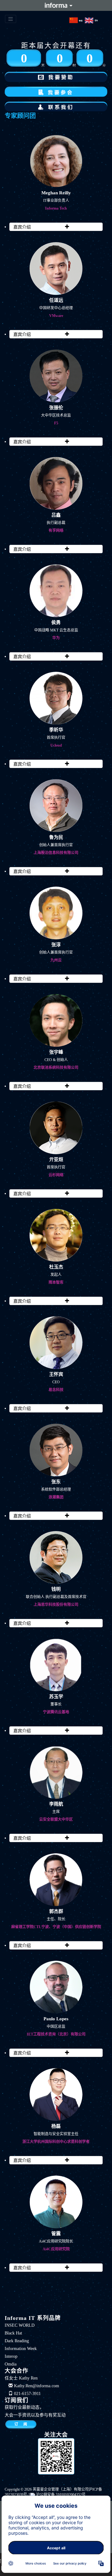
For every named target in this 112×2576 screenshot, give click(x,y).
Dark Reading (17, 2341)
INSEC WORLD (20, 2325)
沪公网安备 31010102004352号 (60, 2495)
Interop (11, 2356)
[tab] (56, 227)
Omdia (11, 2364)
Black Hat (13, 2333)
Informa (56, 5)
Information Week (21, 2349)
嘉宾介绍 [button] (29, 226)
